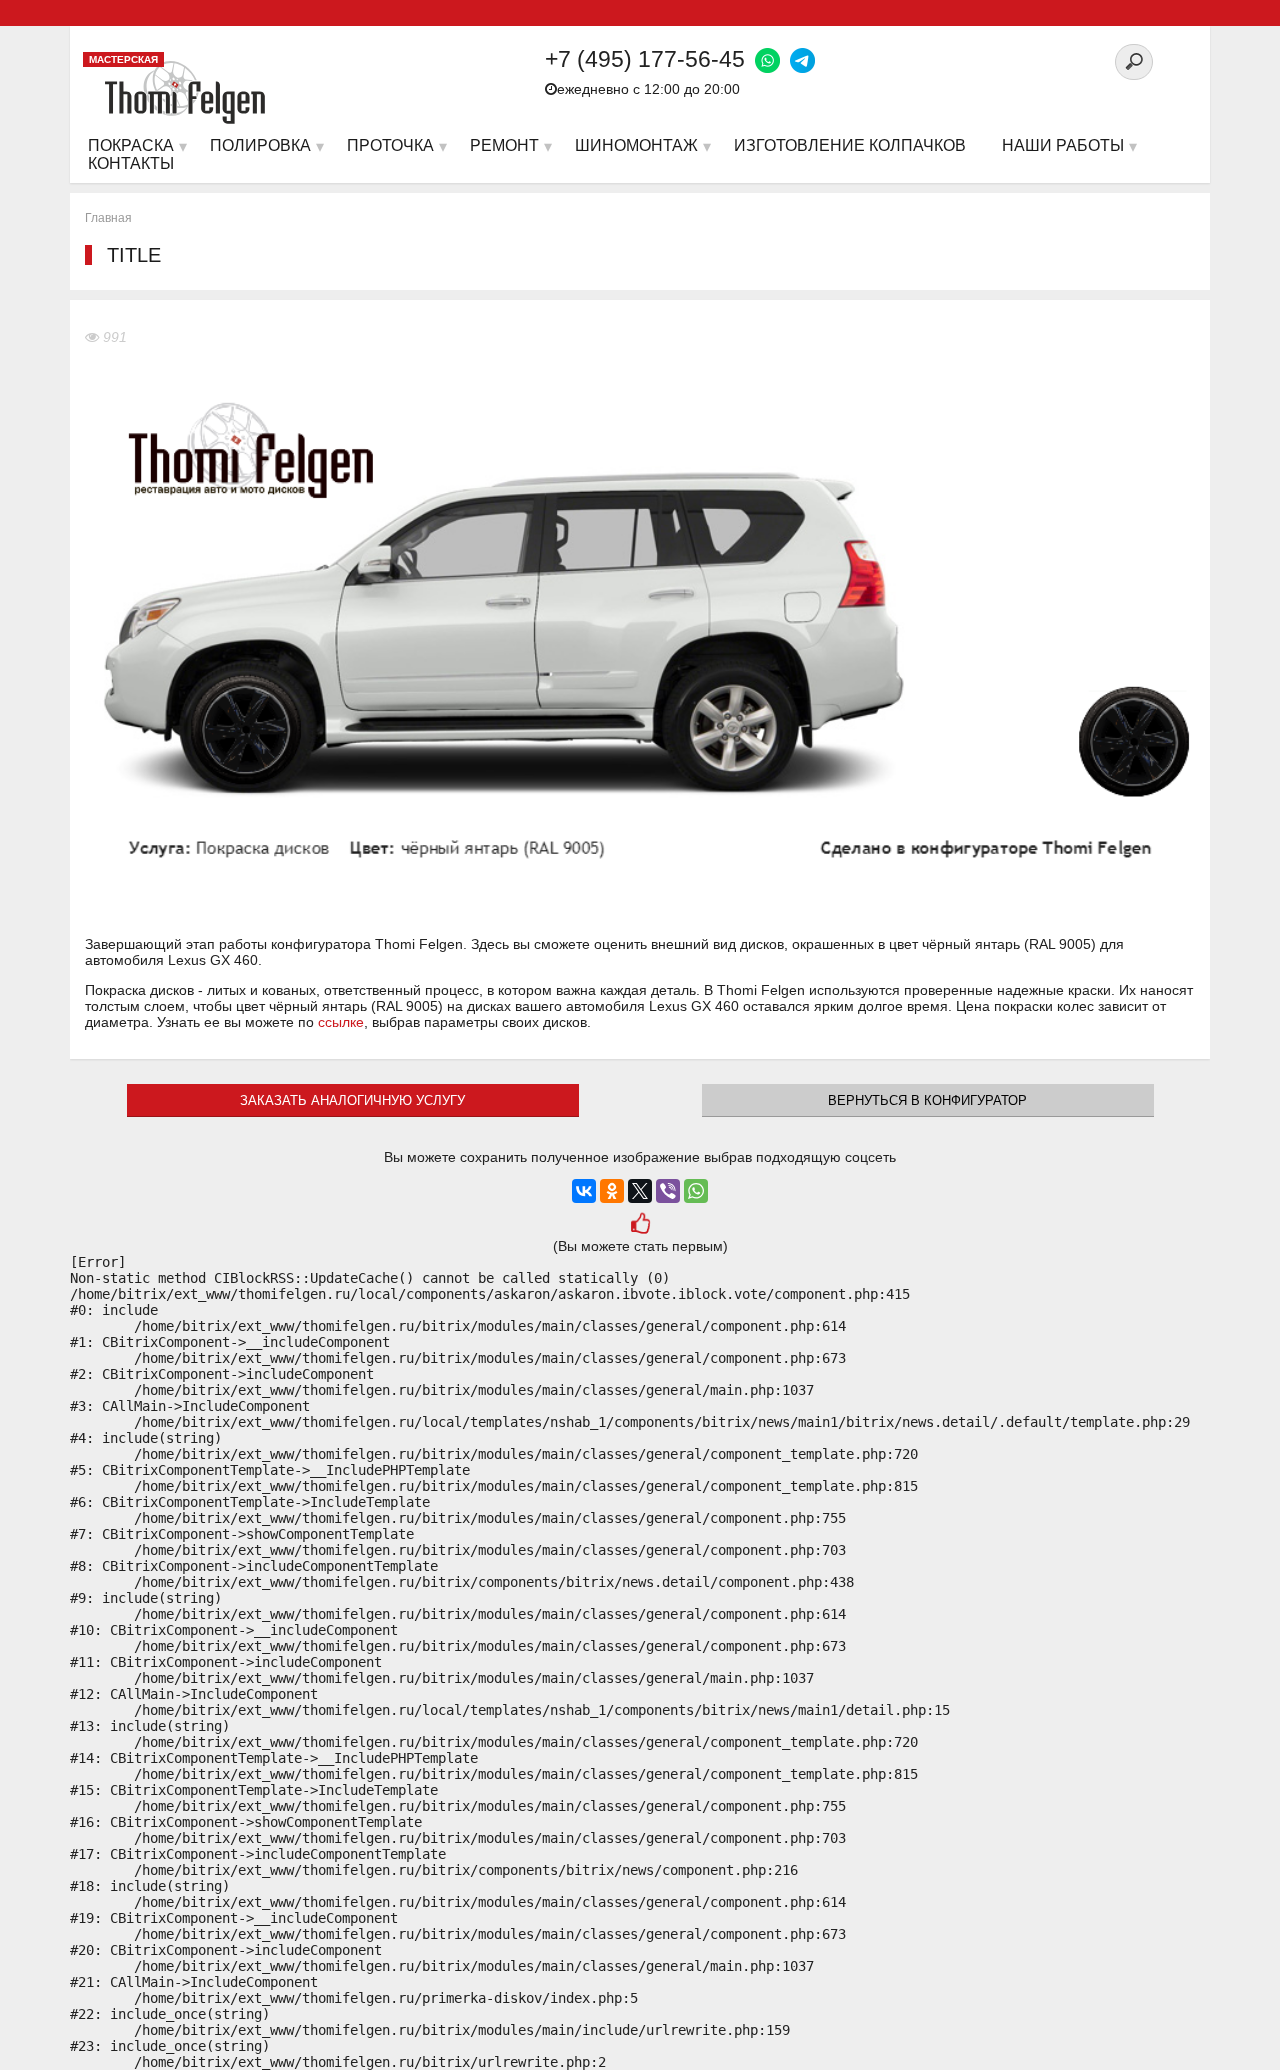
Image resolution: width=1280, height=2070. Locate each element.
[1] (640, 1226)
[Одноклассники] (612, 1191)
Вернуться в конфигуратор (927, 1100)
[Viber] (668, 1191)
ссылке (341, 1022)
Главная (108, 218)
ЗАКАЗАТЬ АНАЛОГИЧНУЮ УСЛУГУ (352, 1100)
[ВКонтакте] (584, 1191)
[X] (640, 1191)
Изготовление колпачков (850, 145)
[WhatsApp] (696, 1191)
